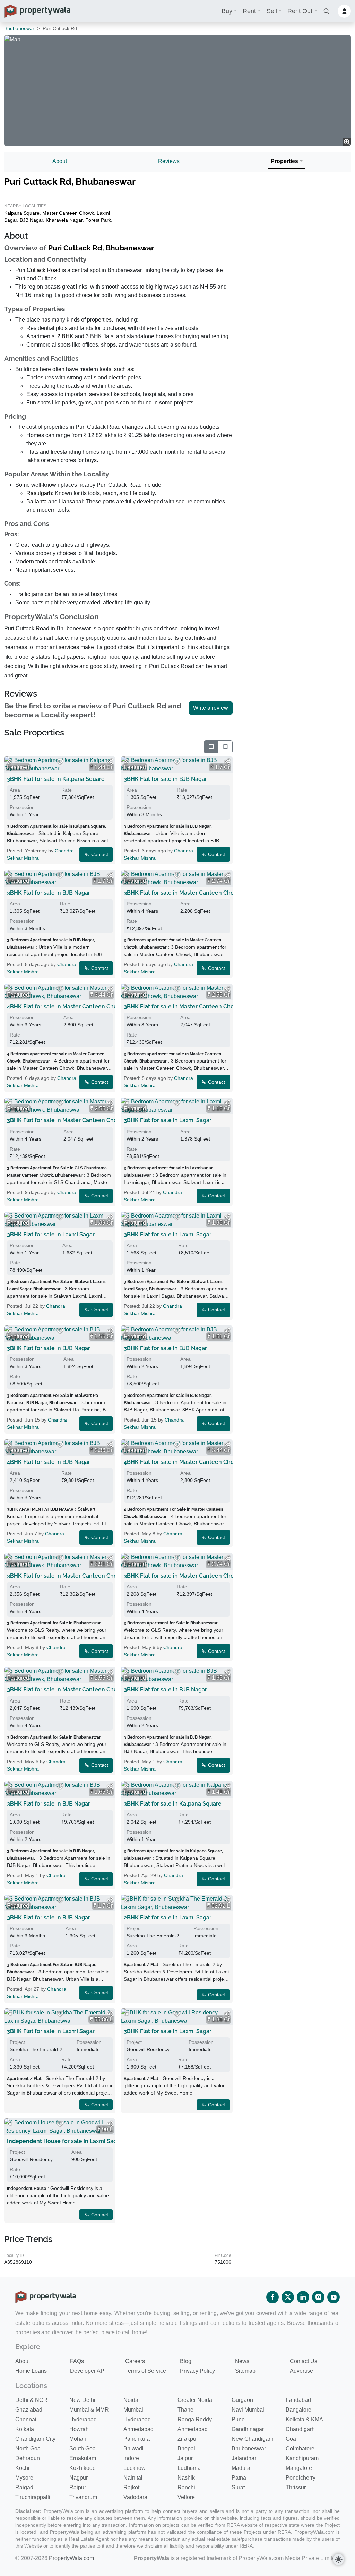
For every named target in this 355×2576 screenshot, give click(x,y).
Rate (67, 790)
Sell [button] (272, 11)
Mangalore (299, 2468)
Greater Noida (195, 2400)
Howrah (79, 2429)
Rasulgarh (39, 493)
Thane (185, 2410)
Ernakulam (83, 2458)
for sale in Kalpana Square (56, 779)
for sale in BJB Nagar (165, 779)
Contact (99, 854)
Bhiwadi (133, 2449)
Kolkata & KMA (304, 2419)
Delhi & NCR (31, 2400)
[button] (326, 11)
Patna (239, 2478)
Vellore (186, 2497)
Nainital (133, 2478)
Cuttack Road (44, 270)
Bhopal (186, 2449)
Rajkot (131, 2487)
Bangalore (298, 2410)
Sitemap (245, 2371)
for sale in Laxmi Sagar (168, 1120)
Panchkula (137, 2439)
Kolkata (25, 2429)
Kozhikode (83, 2468)
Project (134, 1928)
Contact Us (304, 2361)
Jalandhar (244, 2458)
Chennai (26, 2419)
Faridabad (298, 2400)
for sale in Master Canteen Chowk (183, 893)
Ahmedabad (138, 2429)
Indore (131, 2458)
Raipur (78, 2487)
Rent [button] (249, 11)
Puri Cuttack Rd (75, 248)
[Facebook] (272, 2297)
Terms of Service (146, 2371)
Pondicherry (301, 2478)
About (60, 161)
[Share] (110, 762)
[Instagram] (318, 2297)
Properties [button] (284, 161)
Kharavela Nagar (64, 220)
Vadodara (135, 2497)
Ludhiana (189, 2468)
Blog (186, 2361)
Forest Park (98, 220)
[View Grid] (211, 747)
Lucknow (135, 2468)
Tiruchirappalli (33, 2497)
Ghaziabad (29, 2410)
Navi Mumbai (248, 2410)
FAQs (77, 2361)
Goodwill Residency (148, 2049)
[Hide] (10, 762)
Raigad (24, 2487)
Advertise (301, 2371)
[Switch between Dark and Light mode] (338, 2559)
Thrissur (296, 2487)
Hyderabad (83, 2419)
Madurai (242, 2468)
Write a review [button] (211, 708)
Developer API (88, 2371)
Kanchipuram (302, 2458)
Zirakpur (188, 2439)
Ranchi (186, 2487)
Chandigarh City (35, 2439)
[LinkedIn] (303, 2297)
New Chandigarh (253, 2439)
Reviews (169, 161)
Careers (135, 2361)
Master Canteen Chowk (68, 213)
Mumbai (133, 2410)
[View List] (225, 747)
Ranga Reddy (195, 2419)
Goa (291, 2439)
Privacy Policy (197, 2371)
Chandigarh (300, 2429)
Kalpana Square (22, 213)
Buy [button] (227, 11)
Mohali (78, 2439)
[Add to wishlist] (60, 762)
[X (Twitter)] (288, 2297)
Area (15, 790)
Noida (131, 2400)
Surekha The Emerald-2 (153, 1936)
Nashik (186, 2478)
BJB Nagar (31, 220)
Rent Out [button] (300, 11)
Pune (238, 2419)
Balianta (37, 501)
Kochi (22, 2468)
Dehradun (28, 2458)
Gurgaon (242, 2400)
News (242, 2361)
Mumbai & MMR (89, 2410)
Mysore (24, 2478)
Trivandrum (83, 2497)
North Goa (28, 2449)
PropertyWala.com (71, 2558)
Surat (238, 2487)
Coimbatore (300, 2449)
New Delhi (82, 2400)
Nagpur (79, 2478)
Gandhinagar (248, 2429)
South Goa (83, 2449)
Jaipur (185, 2458)
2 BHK (65, 336)
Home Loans (31, 2371)
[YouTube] (334, 2297)
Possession (22, 807)
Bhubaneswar (19, 28)
